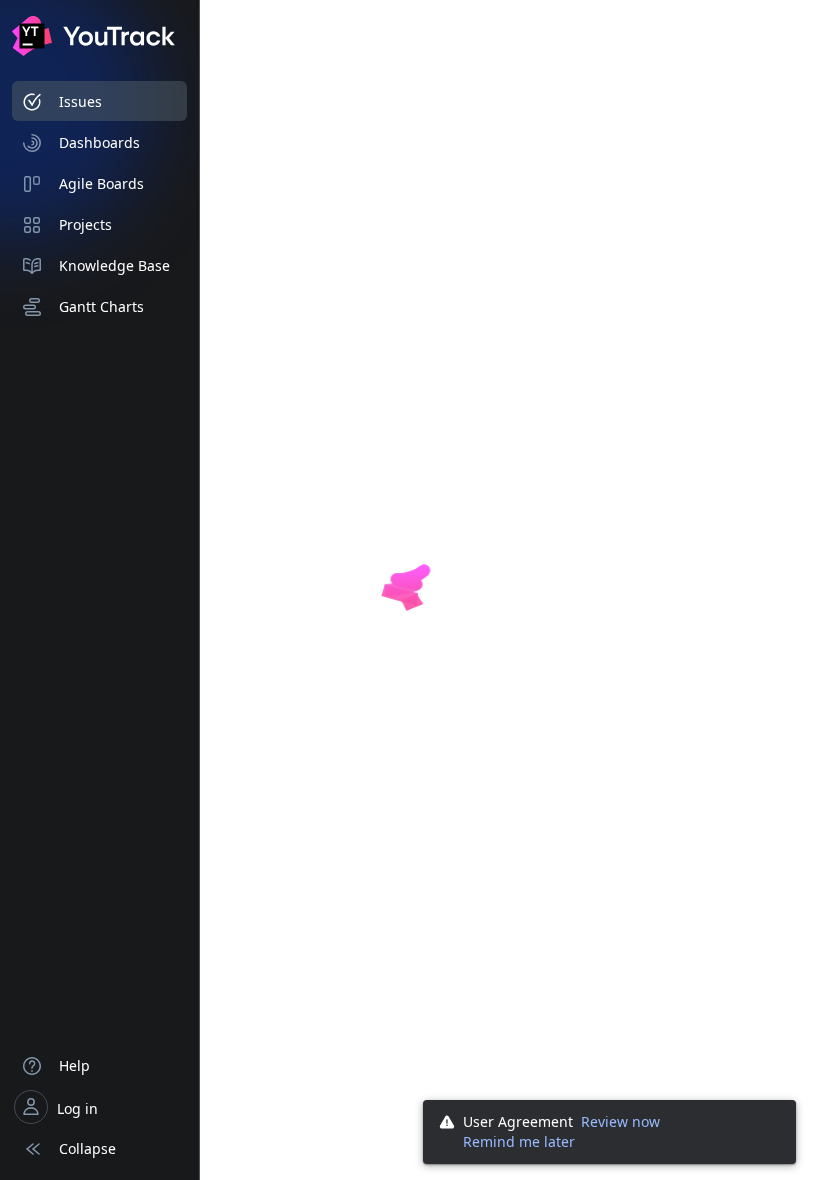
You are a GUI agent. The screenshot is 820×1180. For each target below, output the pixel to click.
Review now (620, 1121)
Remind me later (519, 1141)
